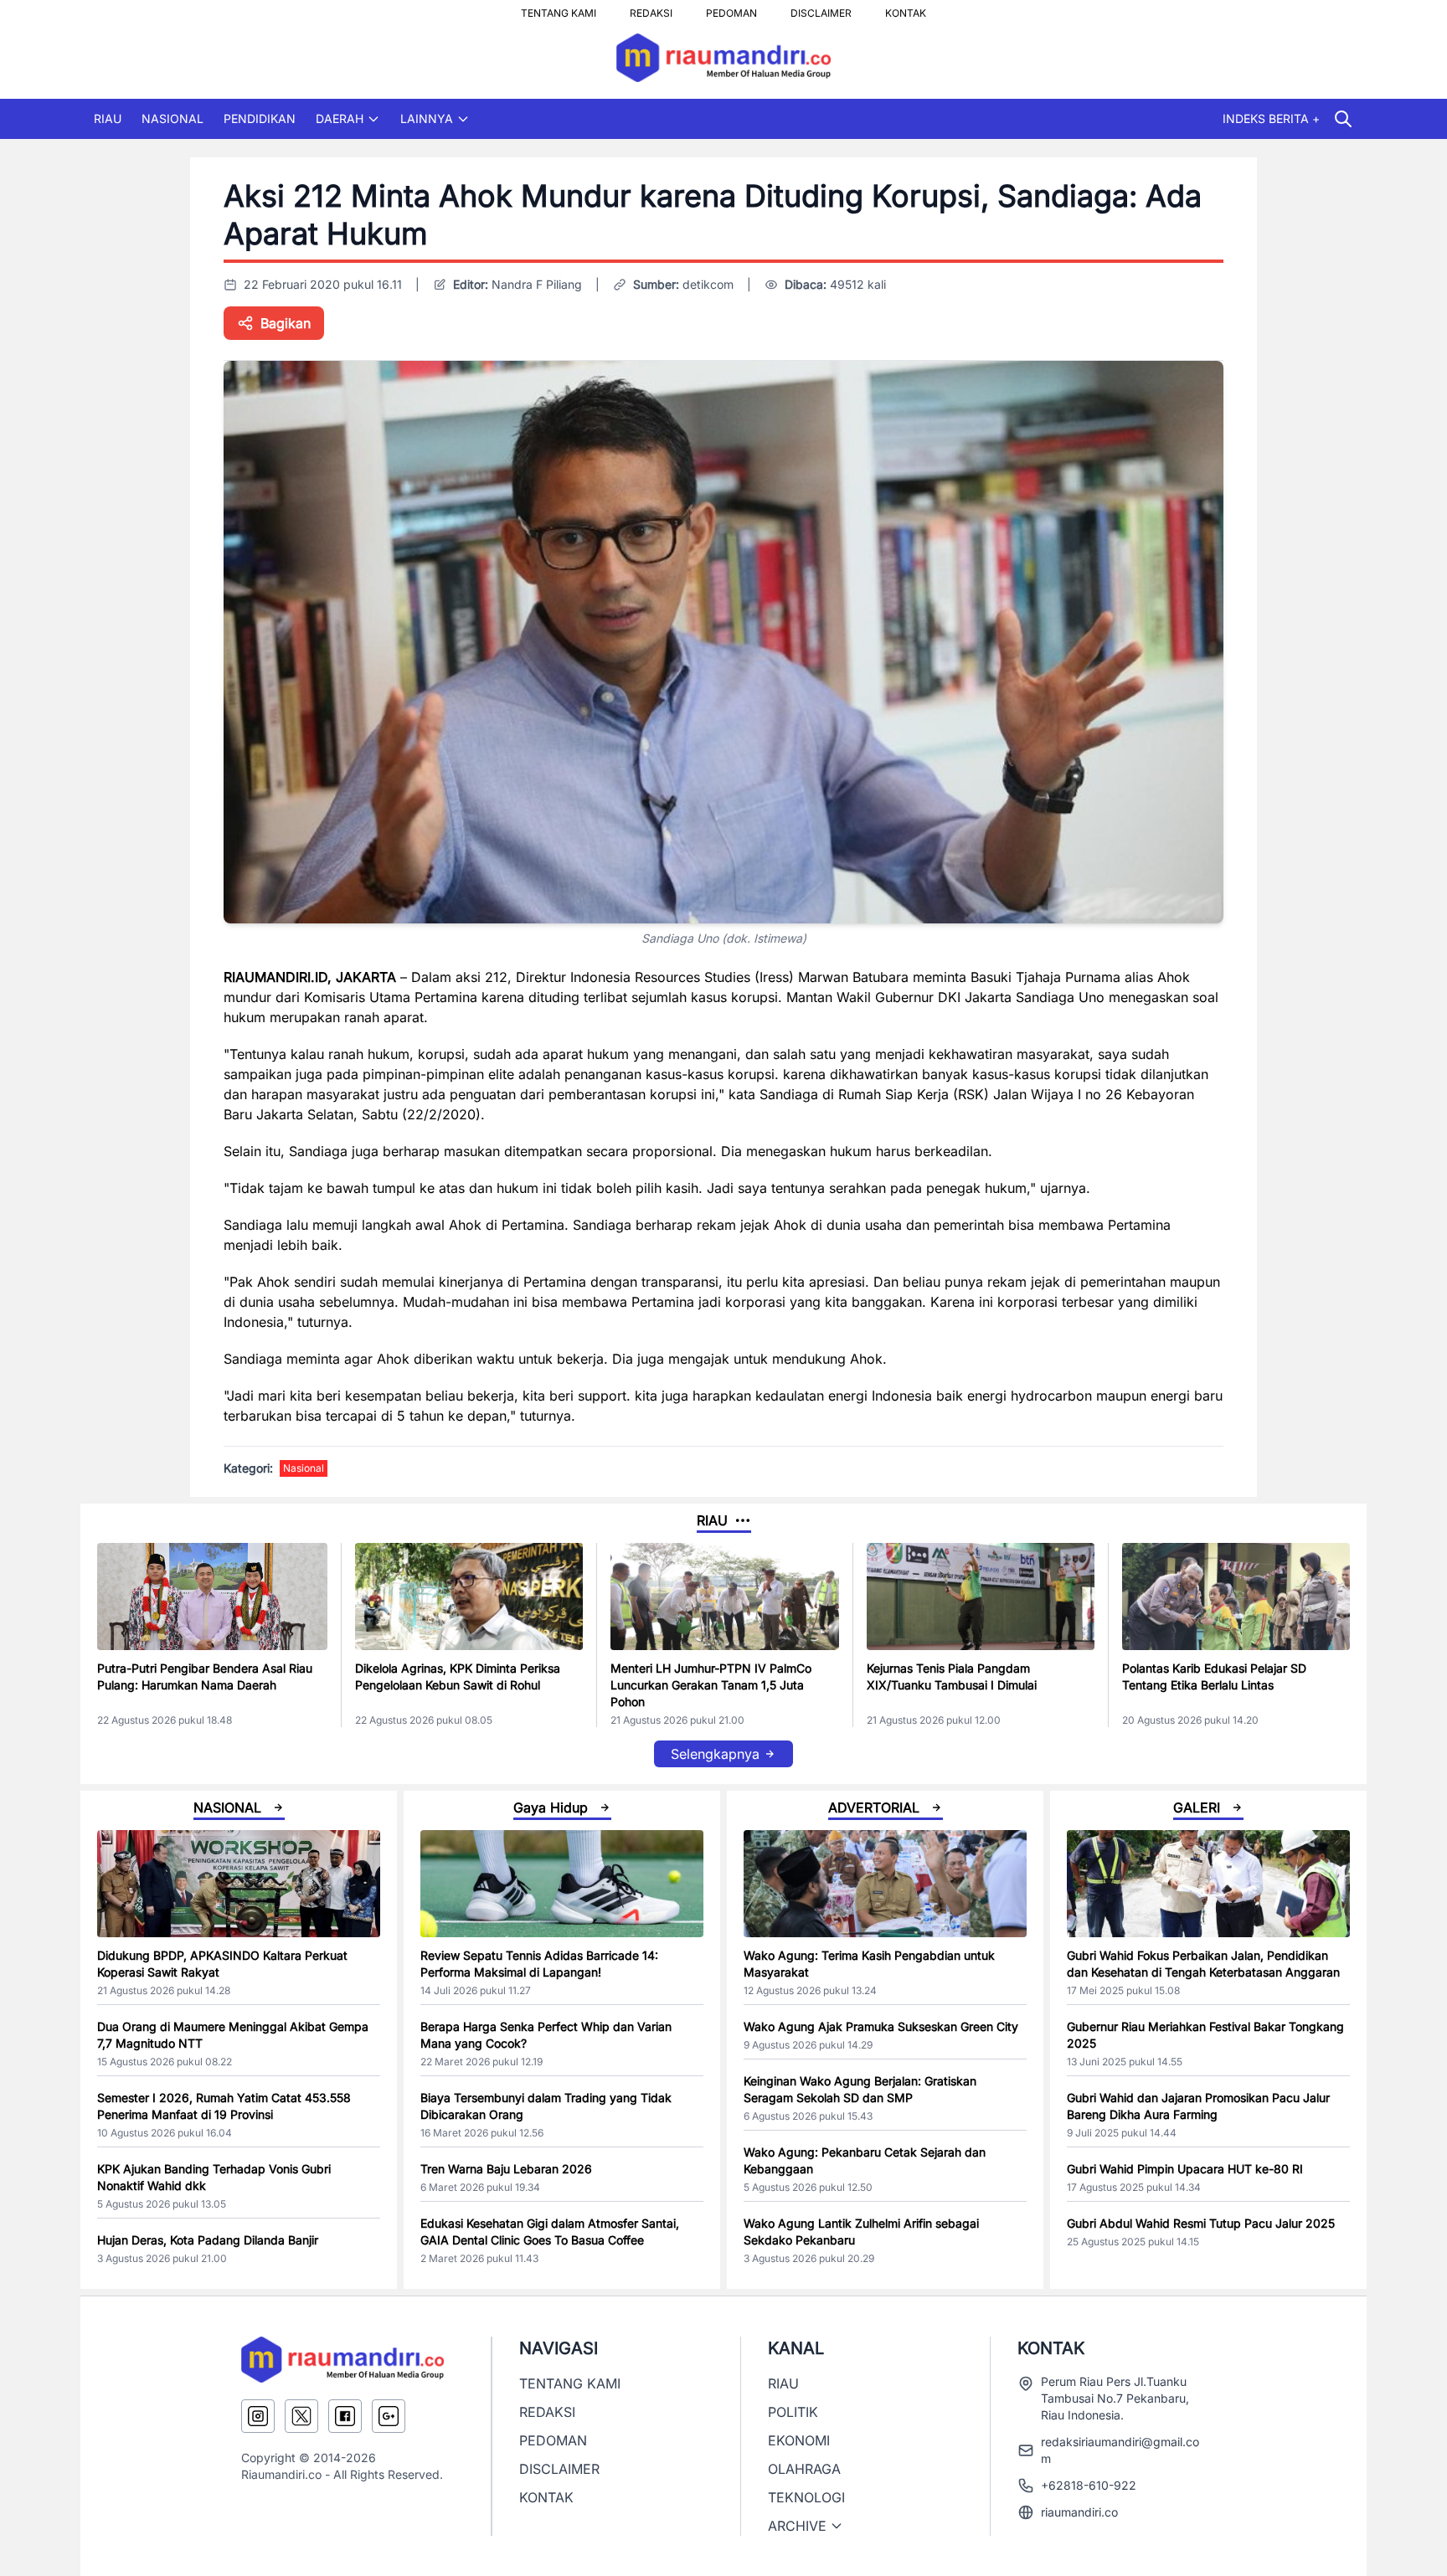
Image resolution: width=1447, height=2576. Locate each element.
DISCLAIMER (821, 8)
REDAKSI (651, 8)
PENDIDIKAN (260, 118)
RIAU (108, 118)
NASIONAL (173, 118)
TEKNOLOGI (806, 2497)
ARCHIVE (797, 2526)
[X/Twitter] (301, 2416)
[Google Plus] (389, 2416)
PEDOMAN (731, 8)
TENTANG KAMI (559, 8)
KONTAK (906, 8)
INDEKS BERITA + (1271, 118)
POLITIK (793, 2412)
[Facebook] (345, 2416)
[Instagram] (258, 2416)
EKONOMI (799, 2440)
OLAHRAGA (804, 2469)
